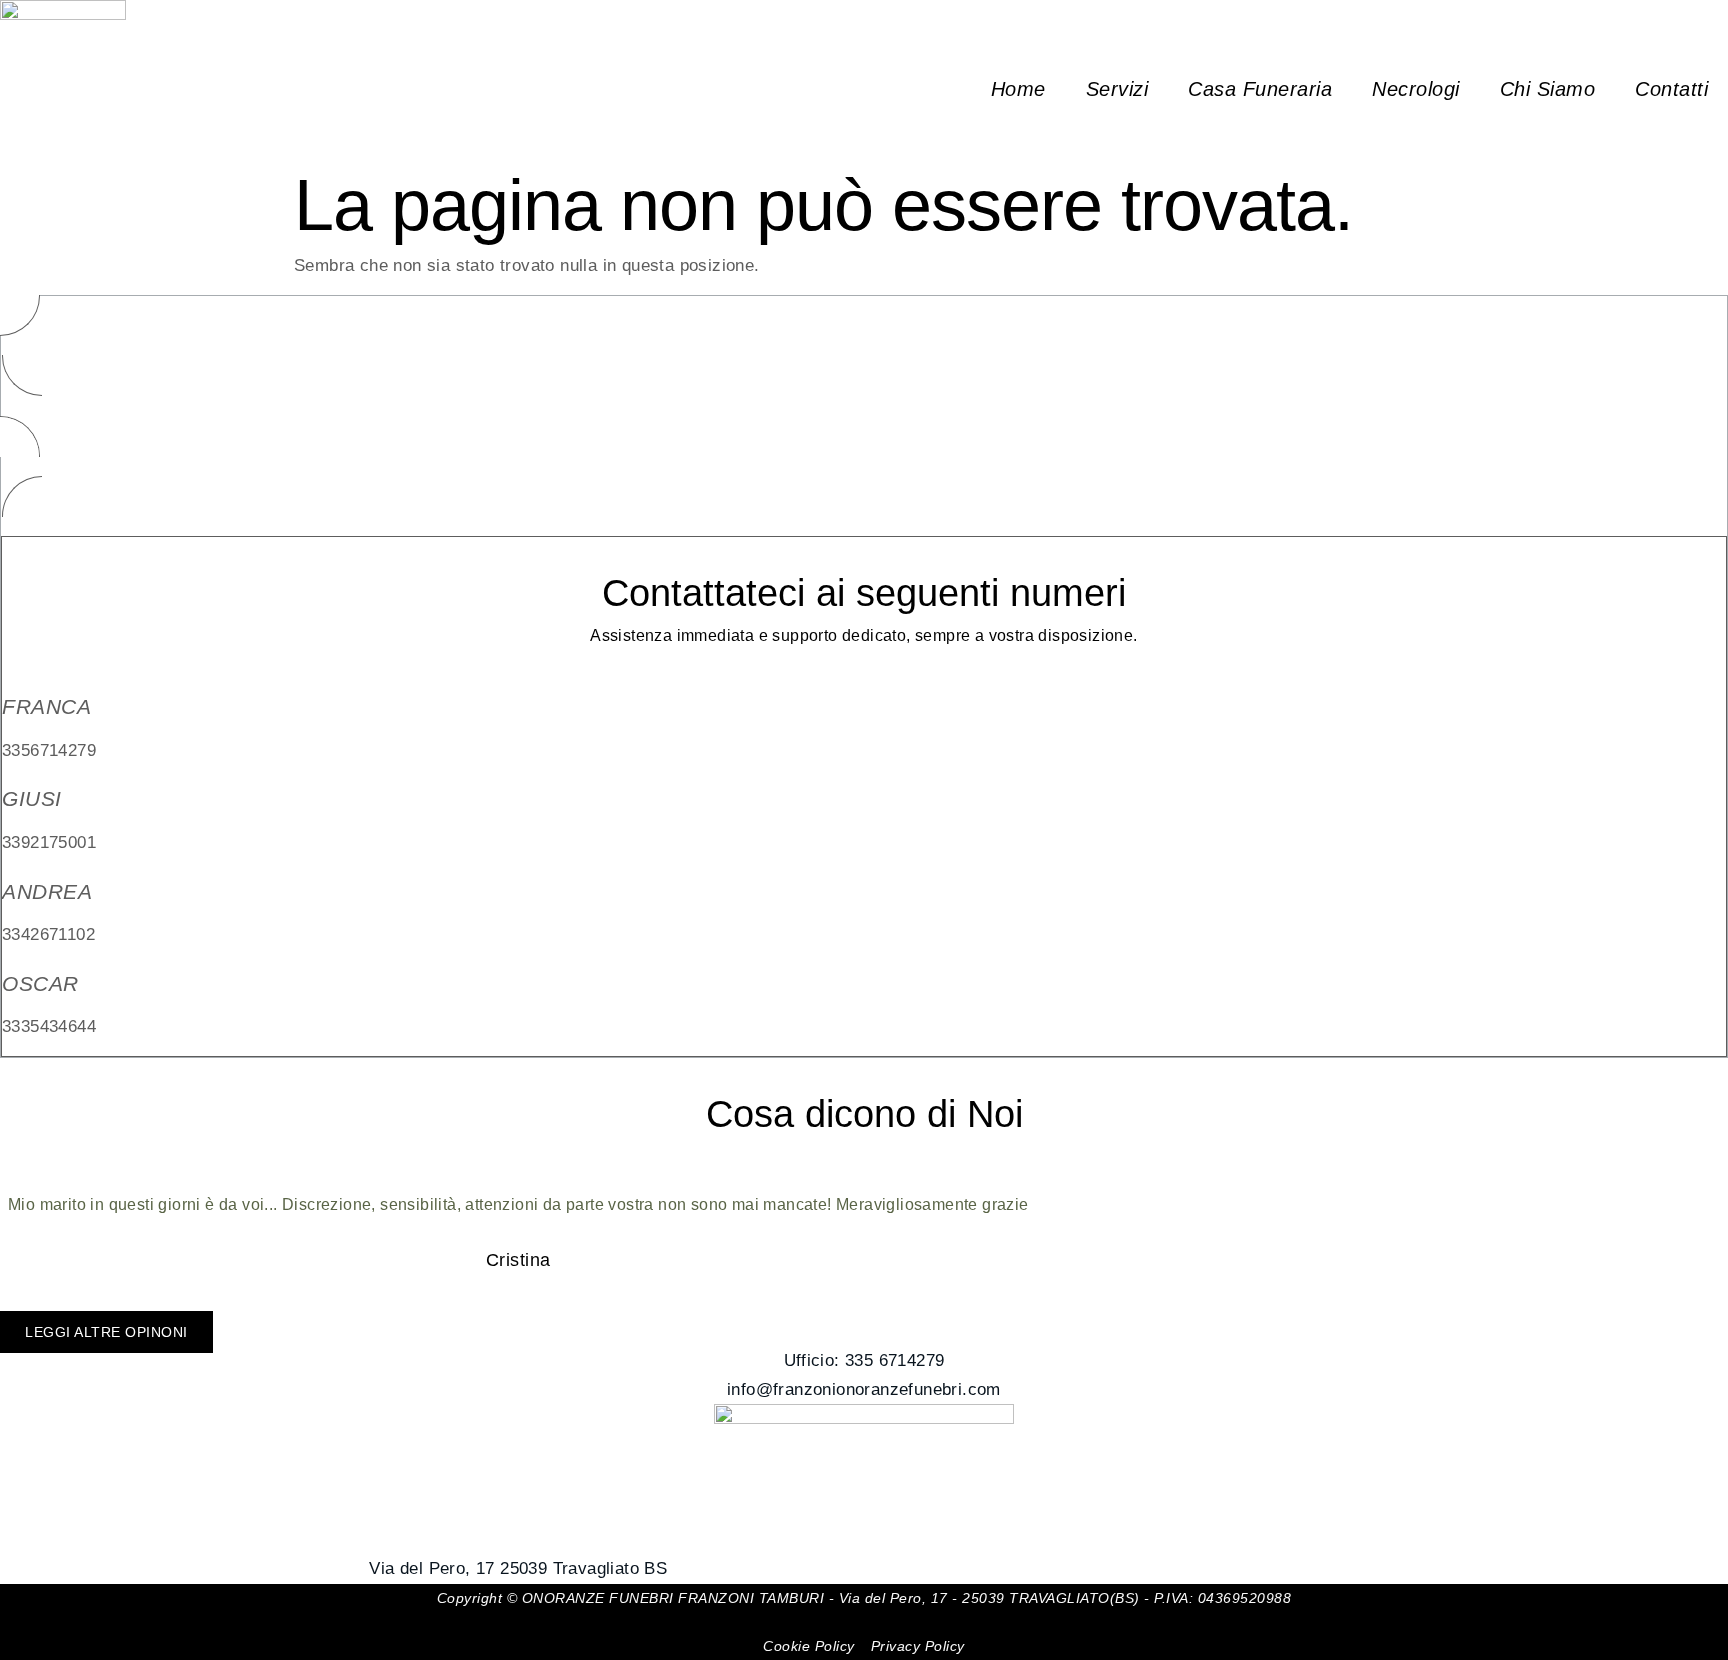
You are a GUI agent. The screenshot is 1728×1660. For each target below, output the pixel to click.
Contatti (1671, 89)
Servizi (1117, 89)
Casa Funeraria (1260, 89)
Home (1018, 89)
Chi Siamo (1548, 89)
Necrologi (1416, 89)
